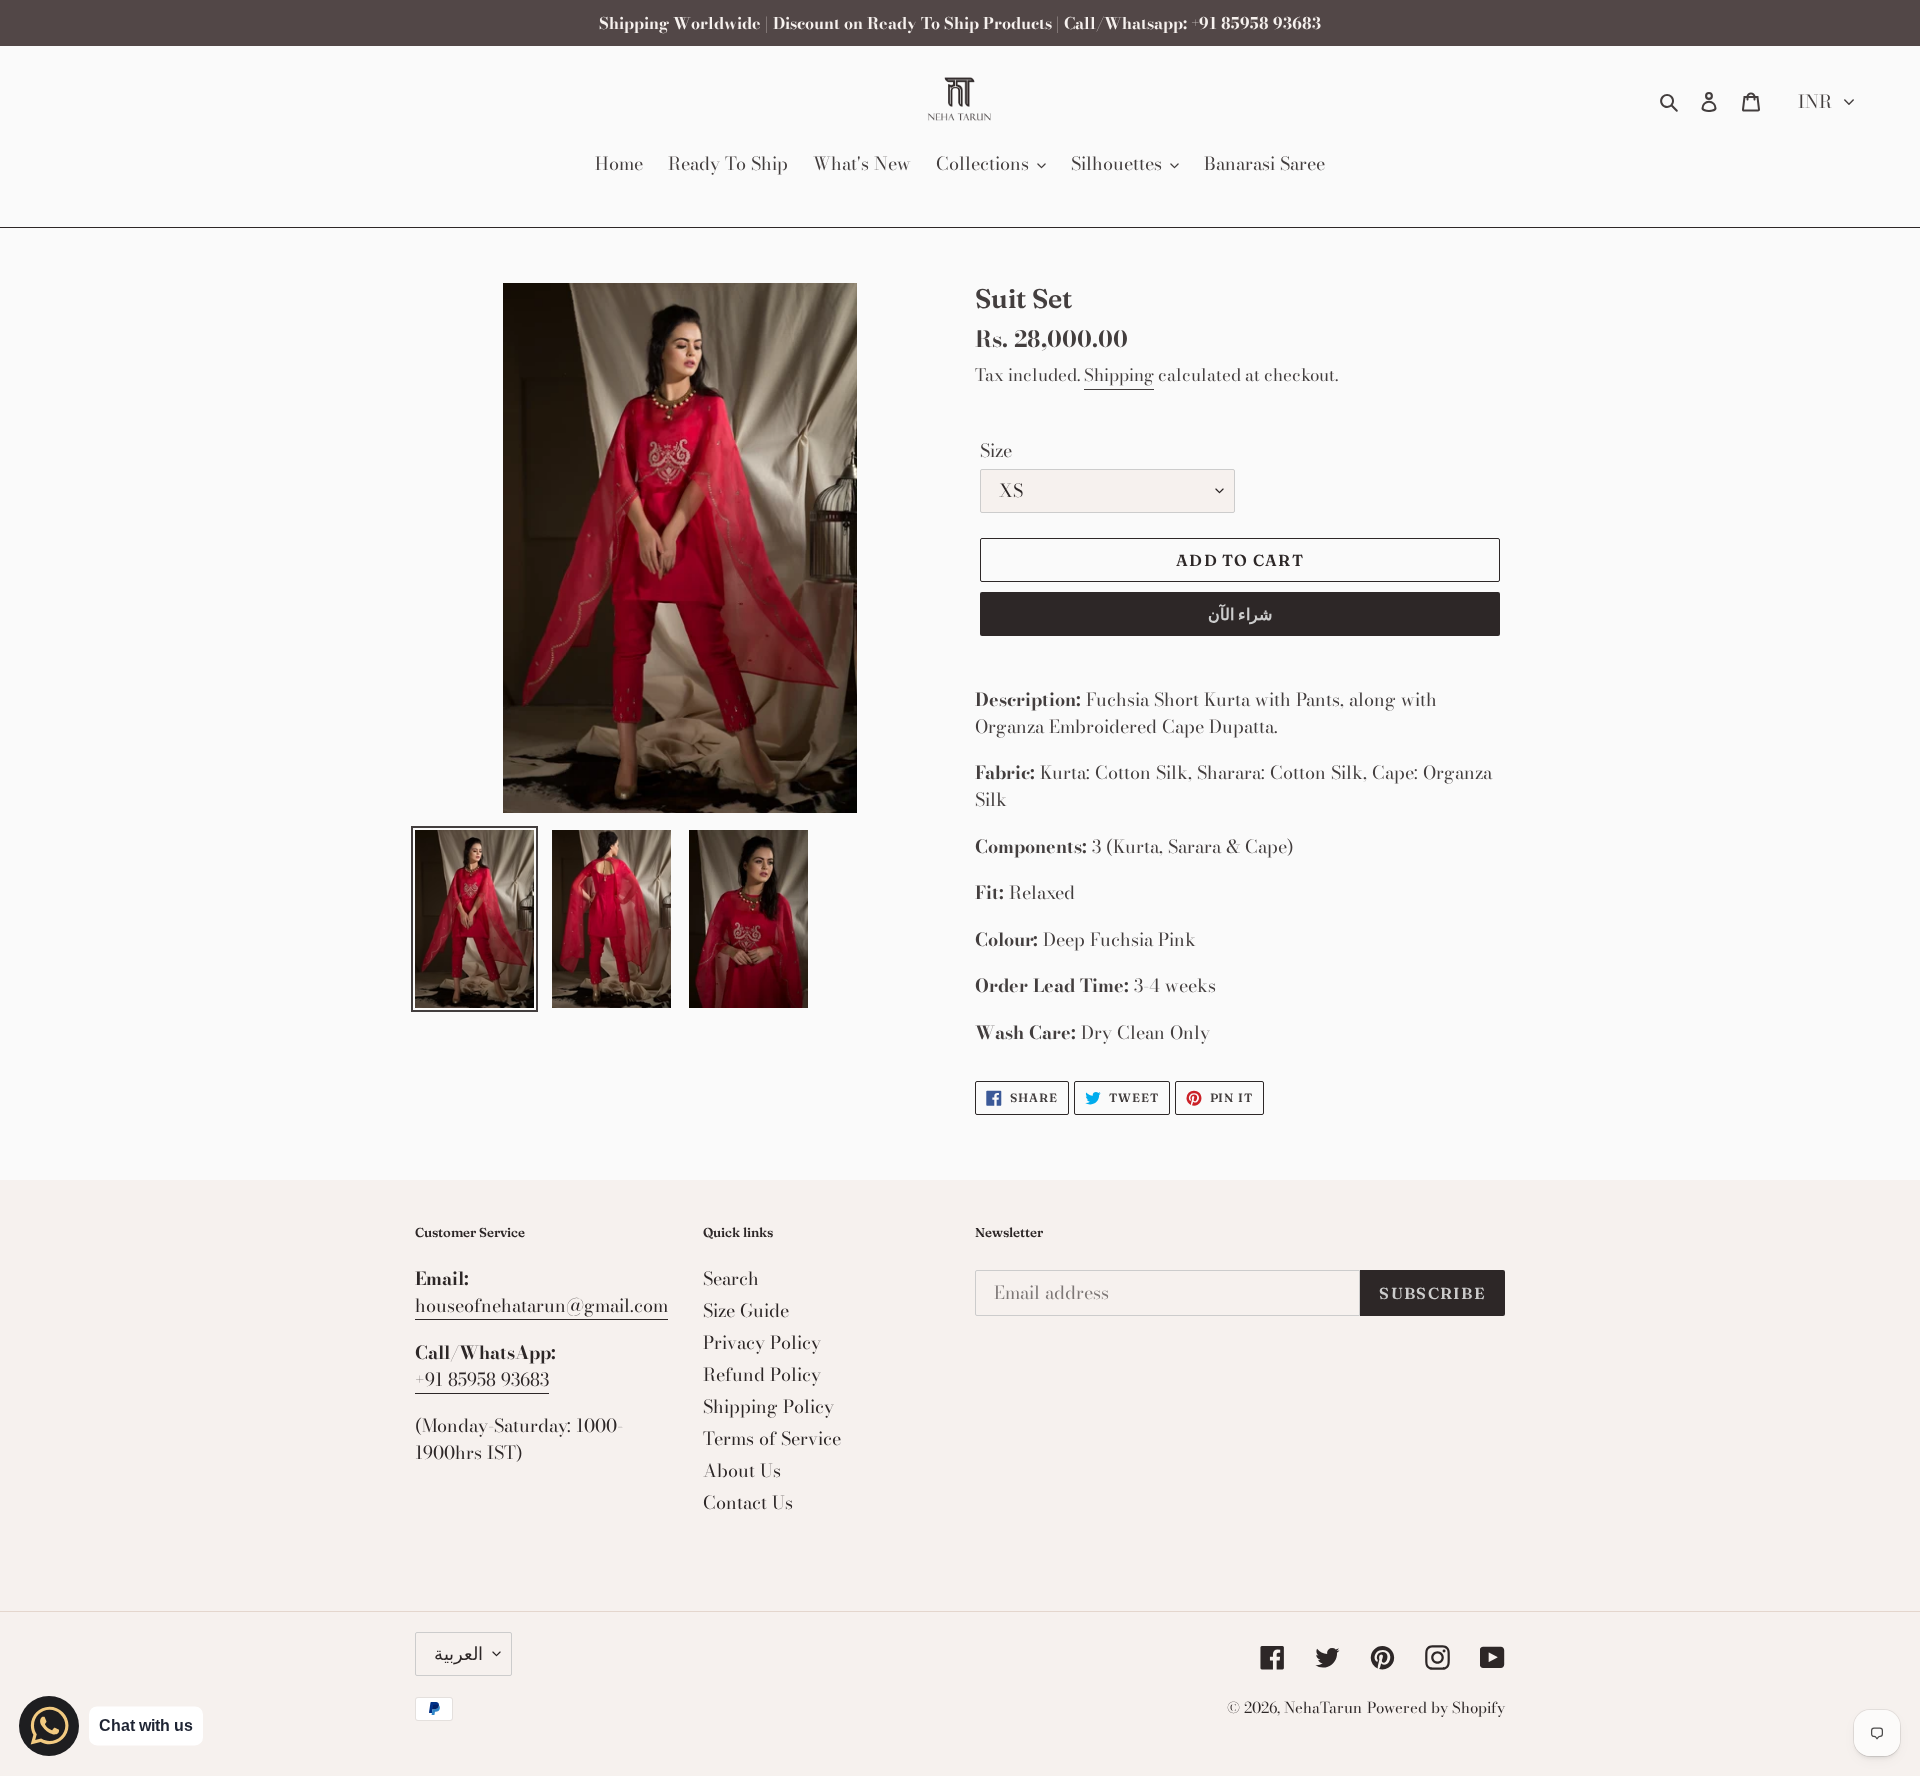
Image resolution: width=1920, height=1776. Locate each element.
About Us (742, 1470)
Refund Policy (762, 1374)
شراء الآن (1240, 614)
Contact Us (748, 1502)
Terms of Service (772, 1438)
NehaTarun (1323, 1707)
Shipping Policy (768, 1406)
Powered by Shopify (1436, 1707)
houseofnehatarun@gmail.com (541, 1305)
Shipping (1119, 375)
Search (731, 1278)
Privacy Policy (762, 1342)
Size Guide (746, 1310)
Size (996, 450)
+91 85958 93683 (482, 1379)
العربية (458, 1653)
